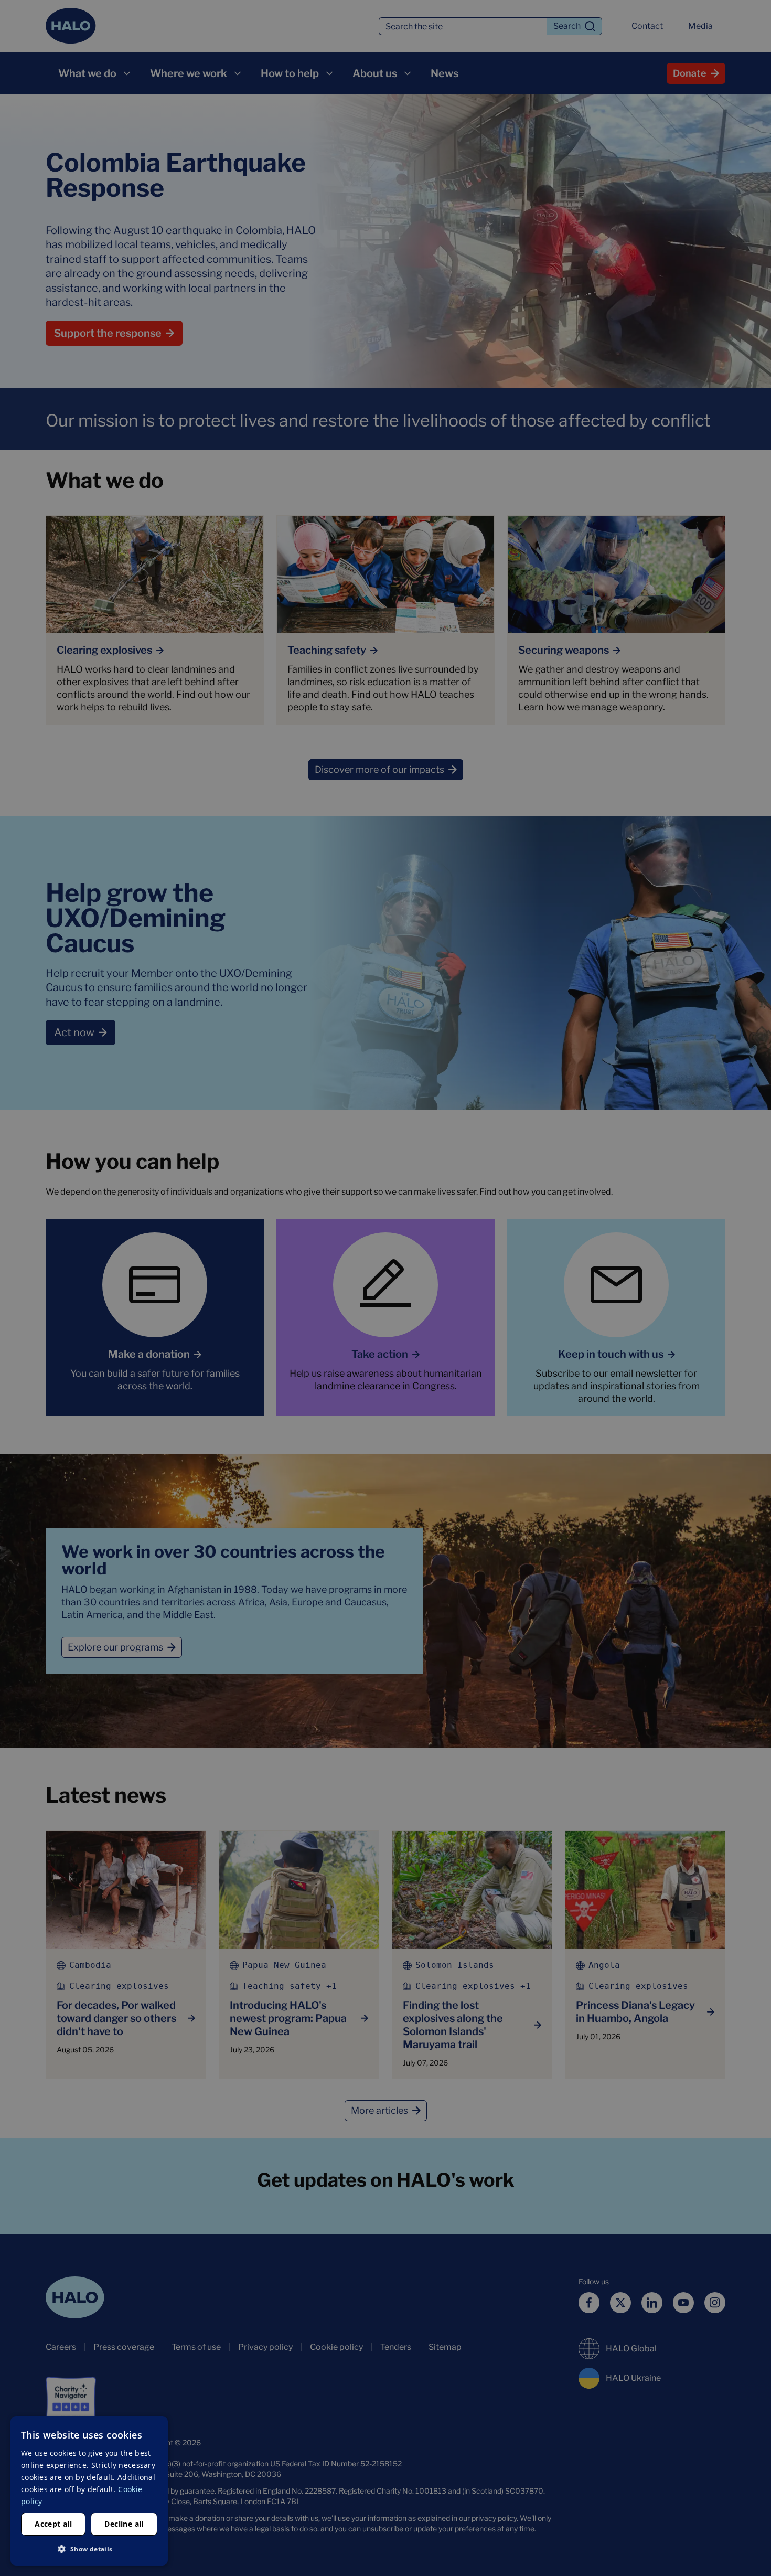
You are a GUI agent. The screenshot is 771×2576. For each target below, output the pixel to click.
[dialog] (89, 2491)
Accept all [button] (53, 2524)
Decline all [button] (124, 2524)
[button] (89, 2549)
